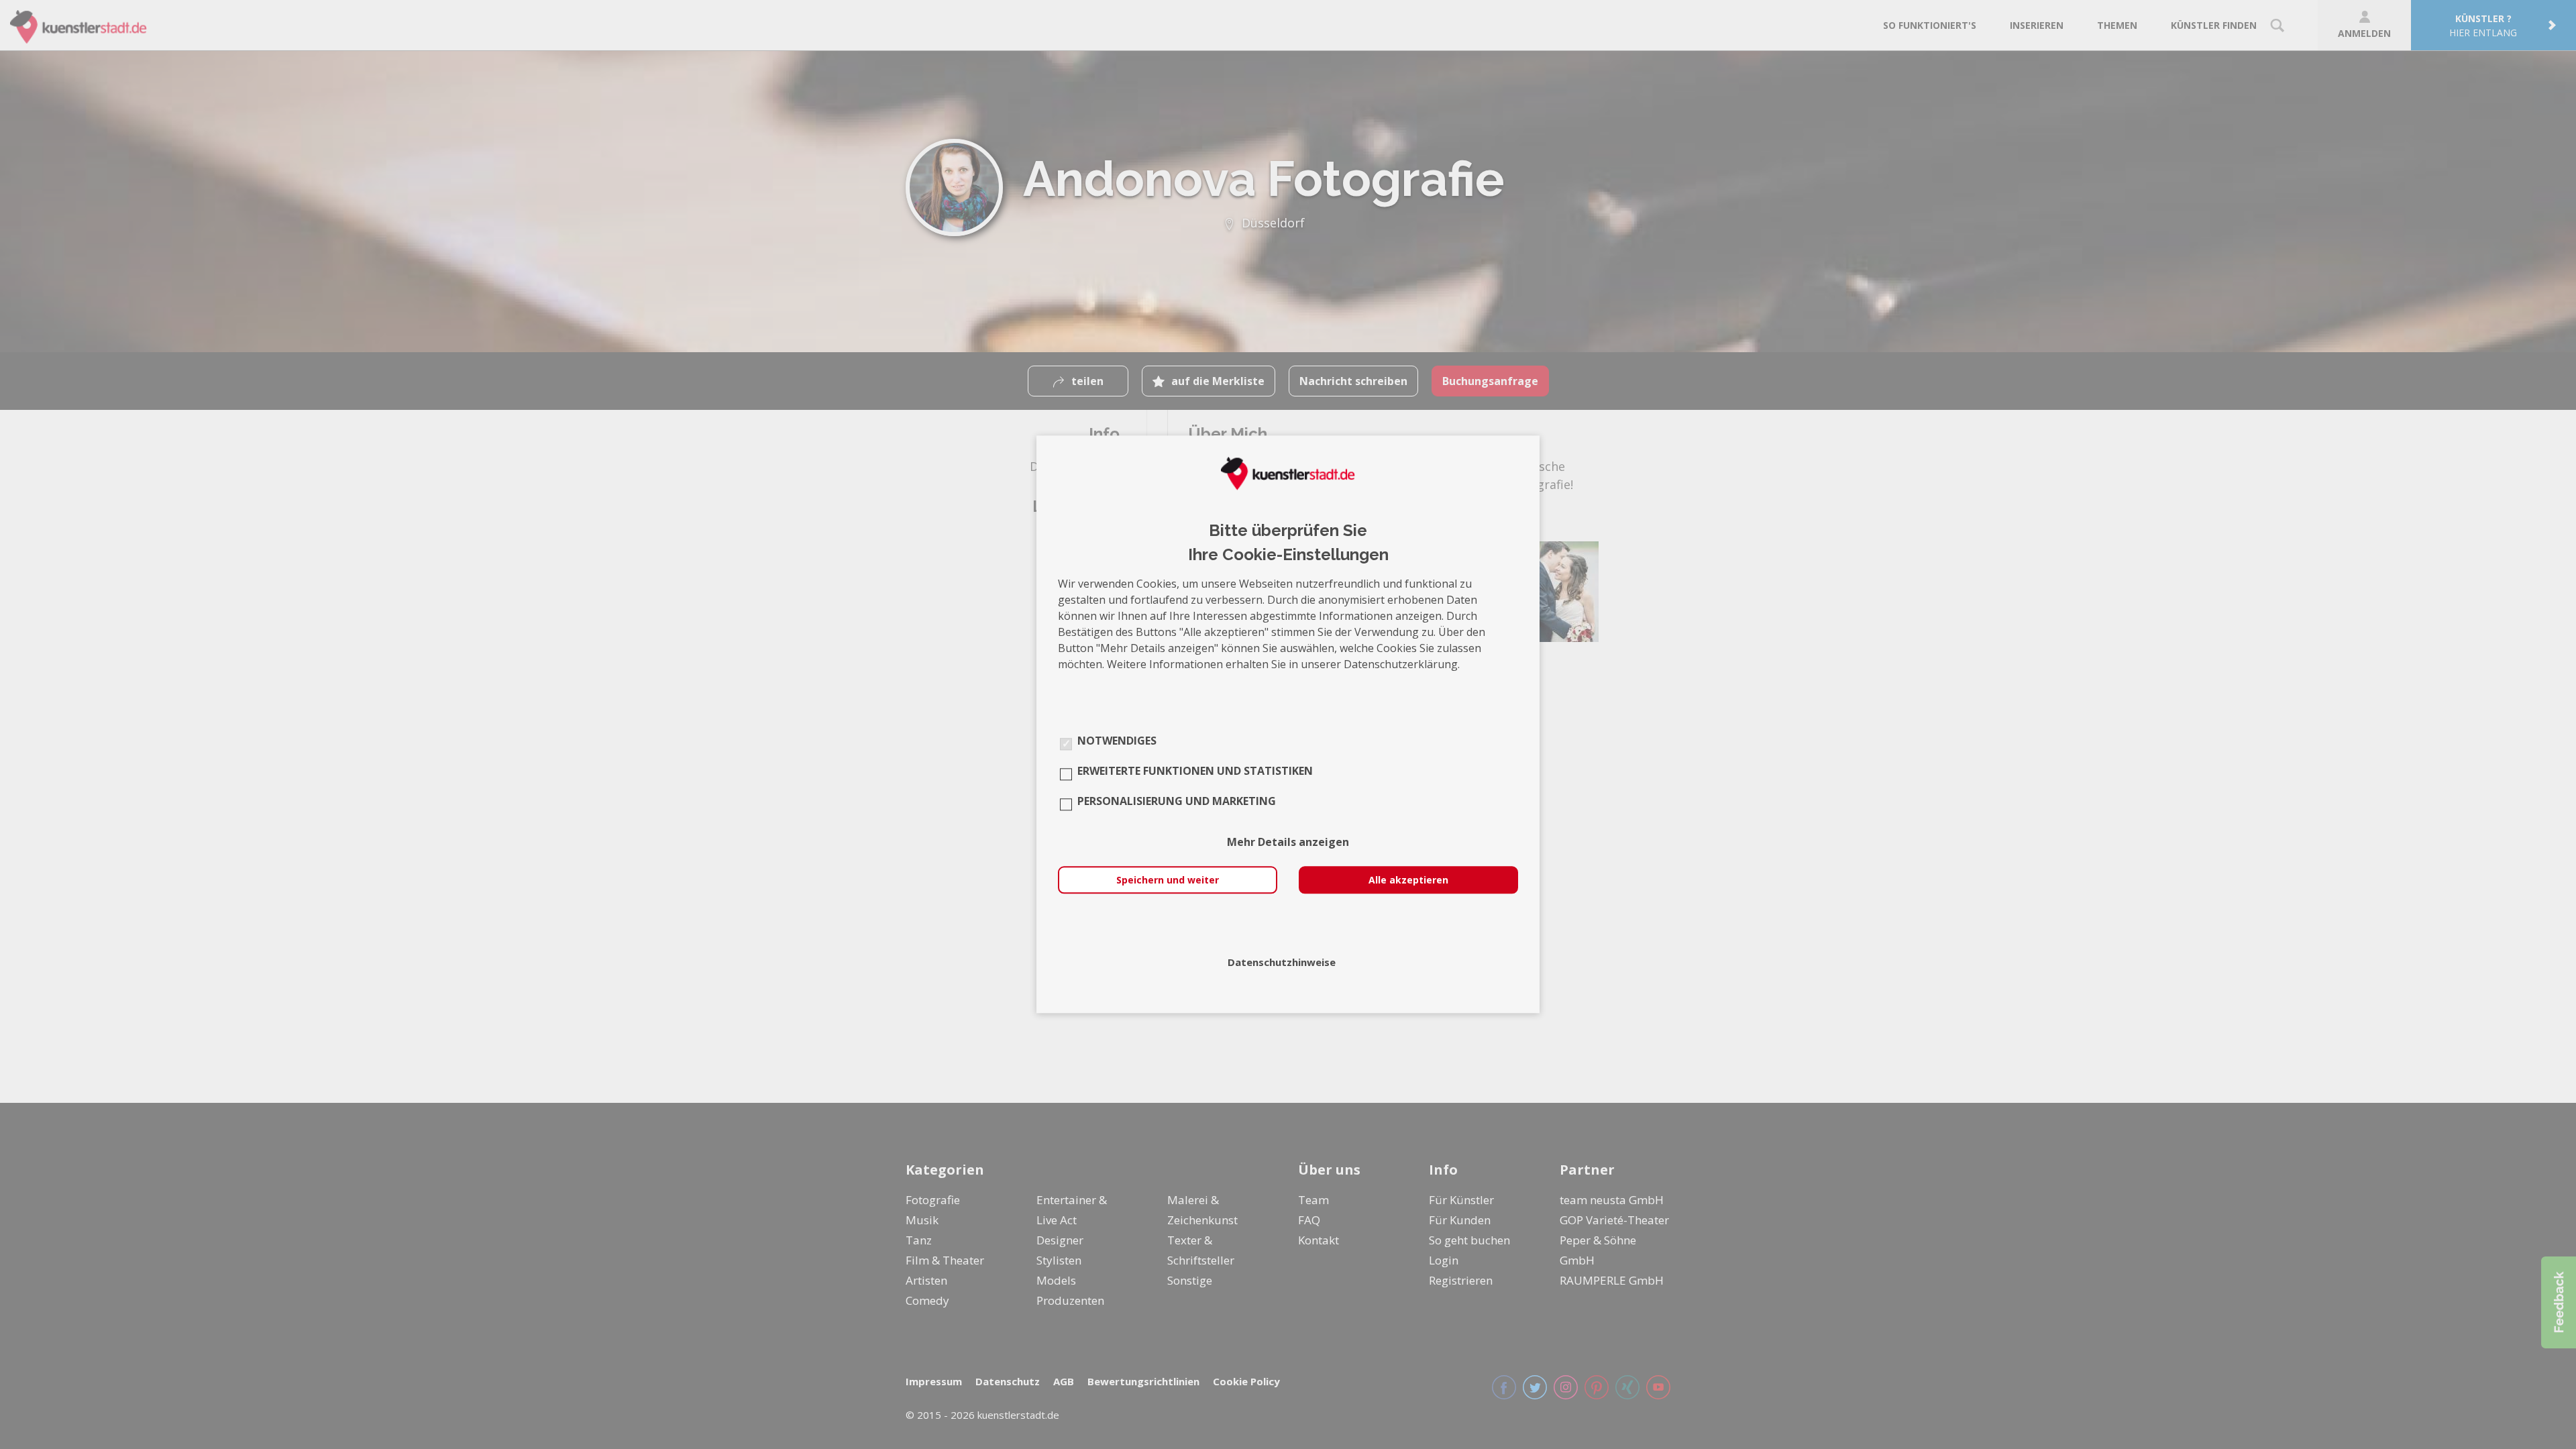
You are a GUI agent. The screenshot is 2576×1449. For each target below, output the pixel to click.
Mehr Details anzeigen (1288, 843)
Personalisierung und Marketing (1177, 802)
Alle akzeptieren (1408, 880)
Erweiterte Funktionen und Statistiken (1195, 771)
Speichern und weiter (1168, 880)
